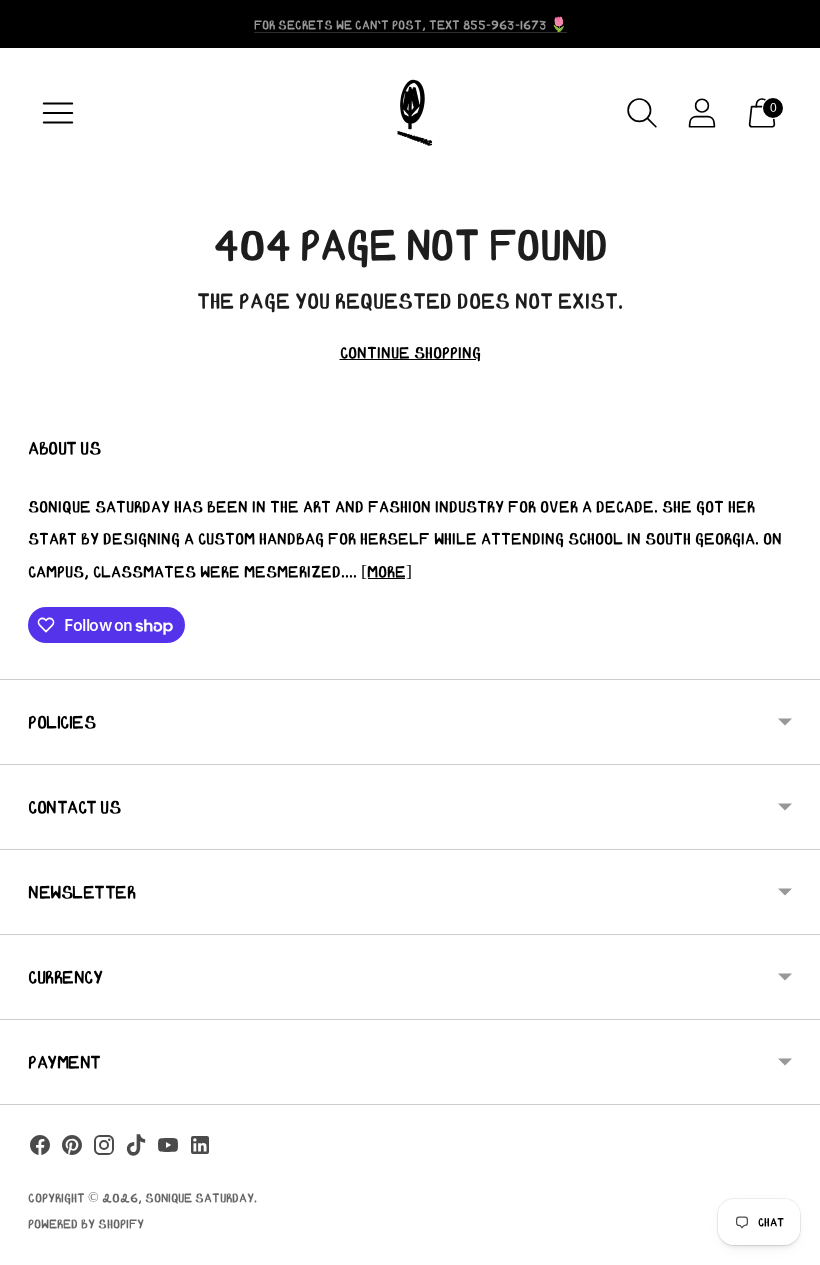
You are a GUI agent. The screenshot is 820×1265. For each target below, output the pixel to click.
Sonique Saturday (199, 1197)
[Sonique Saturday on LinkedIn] (200, 1149)
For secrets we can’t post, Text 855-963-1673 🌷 (410, 24)
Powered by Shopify (86, 1223)
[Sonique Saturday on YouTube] (168, 1149)
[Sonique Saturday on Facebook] (40, 1149)
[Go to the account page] (702, 113)
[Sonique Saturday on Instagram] (104, 1149)
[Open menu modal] (58, 113)
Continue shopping (410, 352)
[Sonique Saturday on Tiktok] (136, 1149)
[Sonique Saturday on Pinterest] (72, 1149)
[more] (386, 571)
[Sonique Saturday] (410, 113)
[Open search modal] (642, 113)
